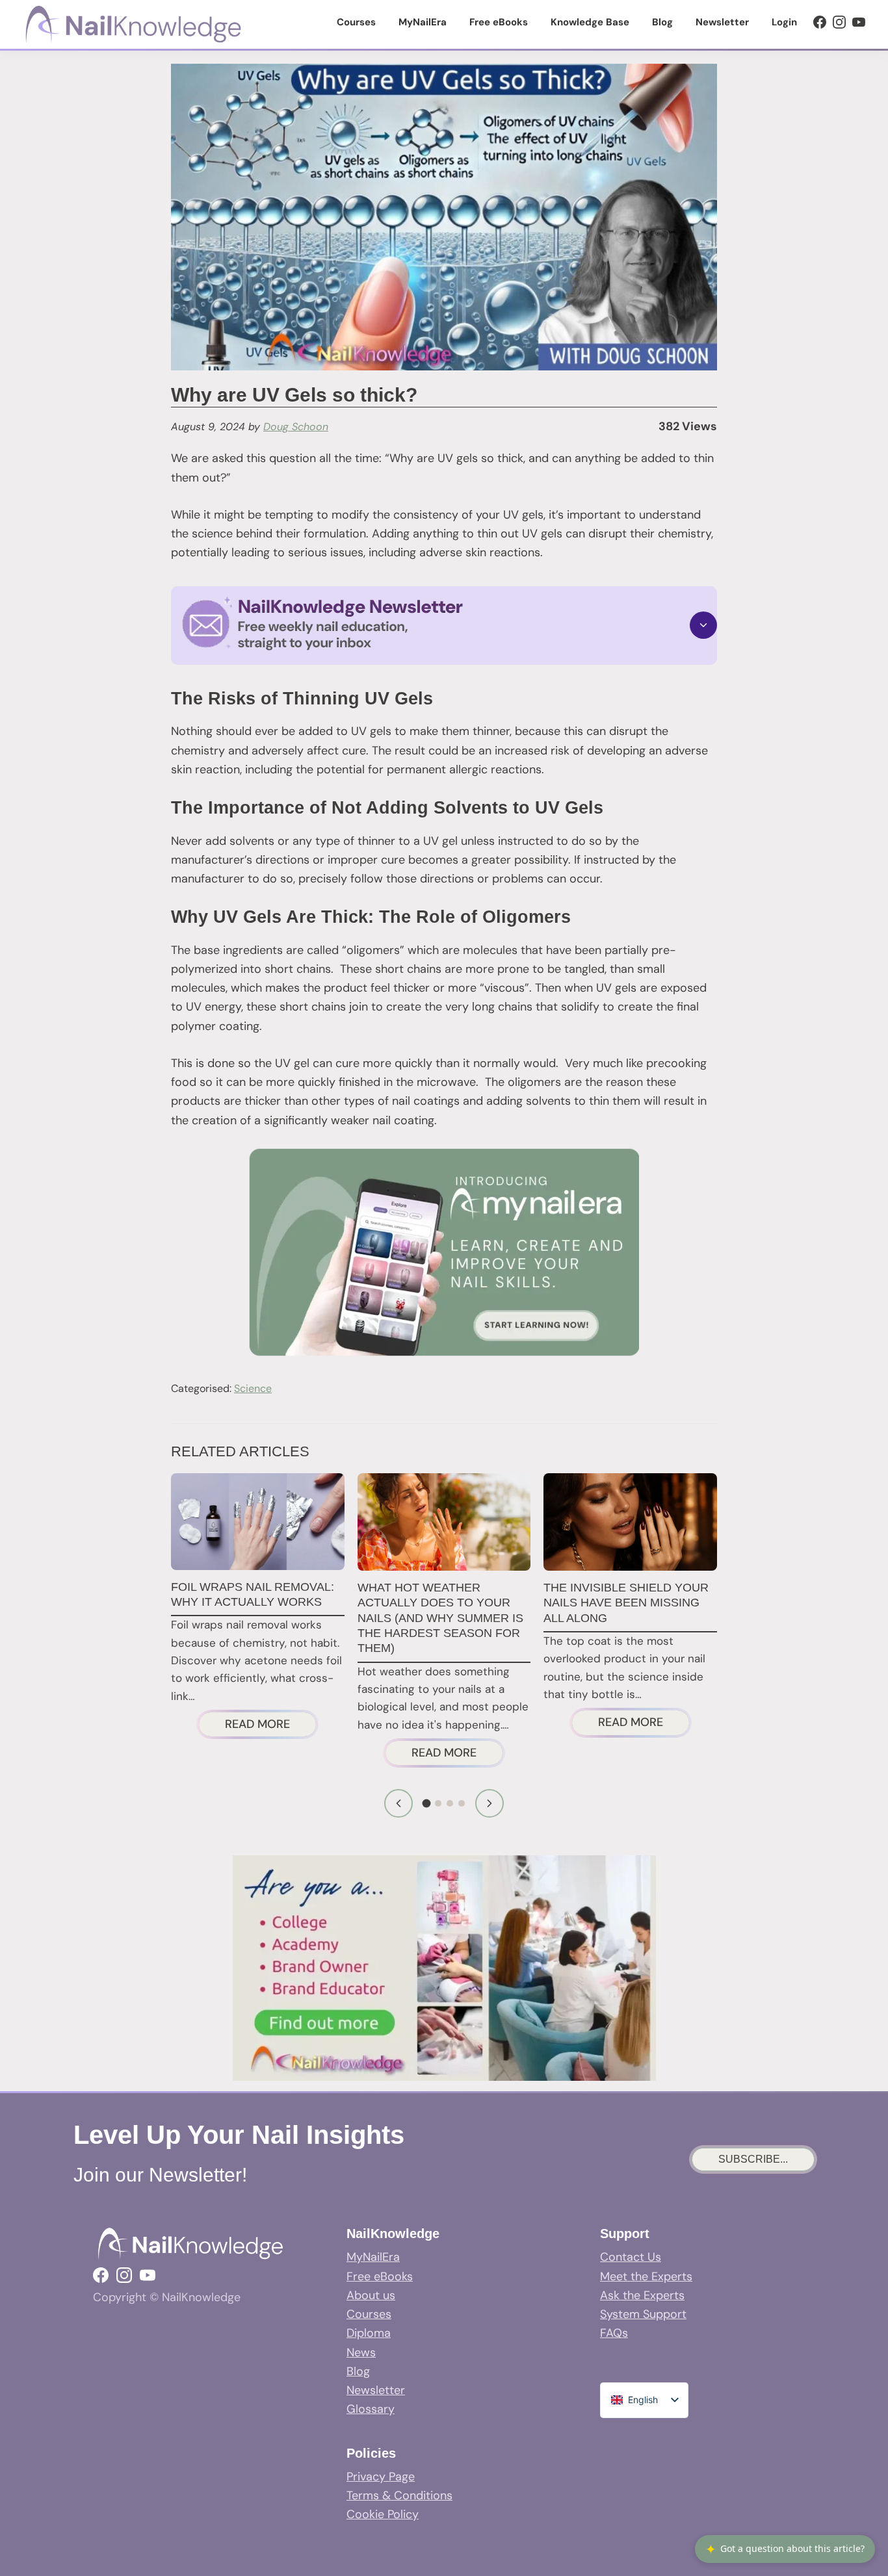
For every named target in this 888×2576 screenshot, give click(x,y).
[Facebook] (820, 22)
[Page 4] (462, 1803)
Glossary (371, 2409)
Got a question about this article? (785, 2549)
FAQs (614, 2333)
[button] (444, 625)
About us (371, 2295)
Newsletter (376, 2390)
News (361, 2352)
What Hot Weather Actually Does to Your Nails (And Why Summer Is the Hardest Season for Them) (440, 1618)
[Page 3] (450, 1803)
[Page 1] (427, 1804)
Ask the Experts (642, 2295)
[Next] (490, 1803)
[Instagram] (839, 22)
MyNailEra (373, 2257)
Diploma (369, 2333)
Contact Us (631, 2257)
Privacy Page (381, 2477)
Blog (358, 2371)
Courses (369, 2314)
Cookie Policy (383, 2514)
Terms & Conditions (399, 2495)
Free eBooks (380, 2276)
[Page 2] (438, 1803)
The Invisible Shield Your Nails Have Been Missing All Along (626, 1603)
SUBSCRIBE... (753, 2159)
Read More (271, 1726)
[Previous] (398, 1803)
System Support (643, 2314)
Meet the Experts (646, 2276)
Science (253, 1388)
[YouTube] (859, 22)
